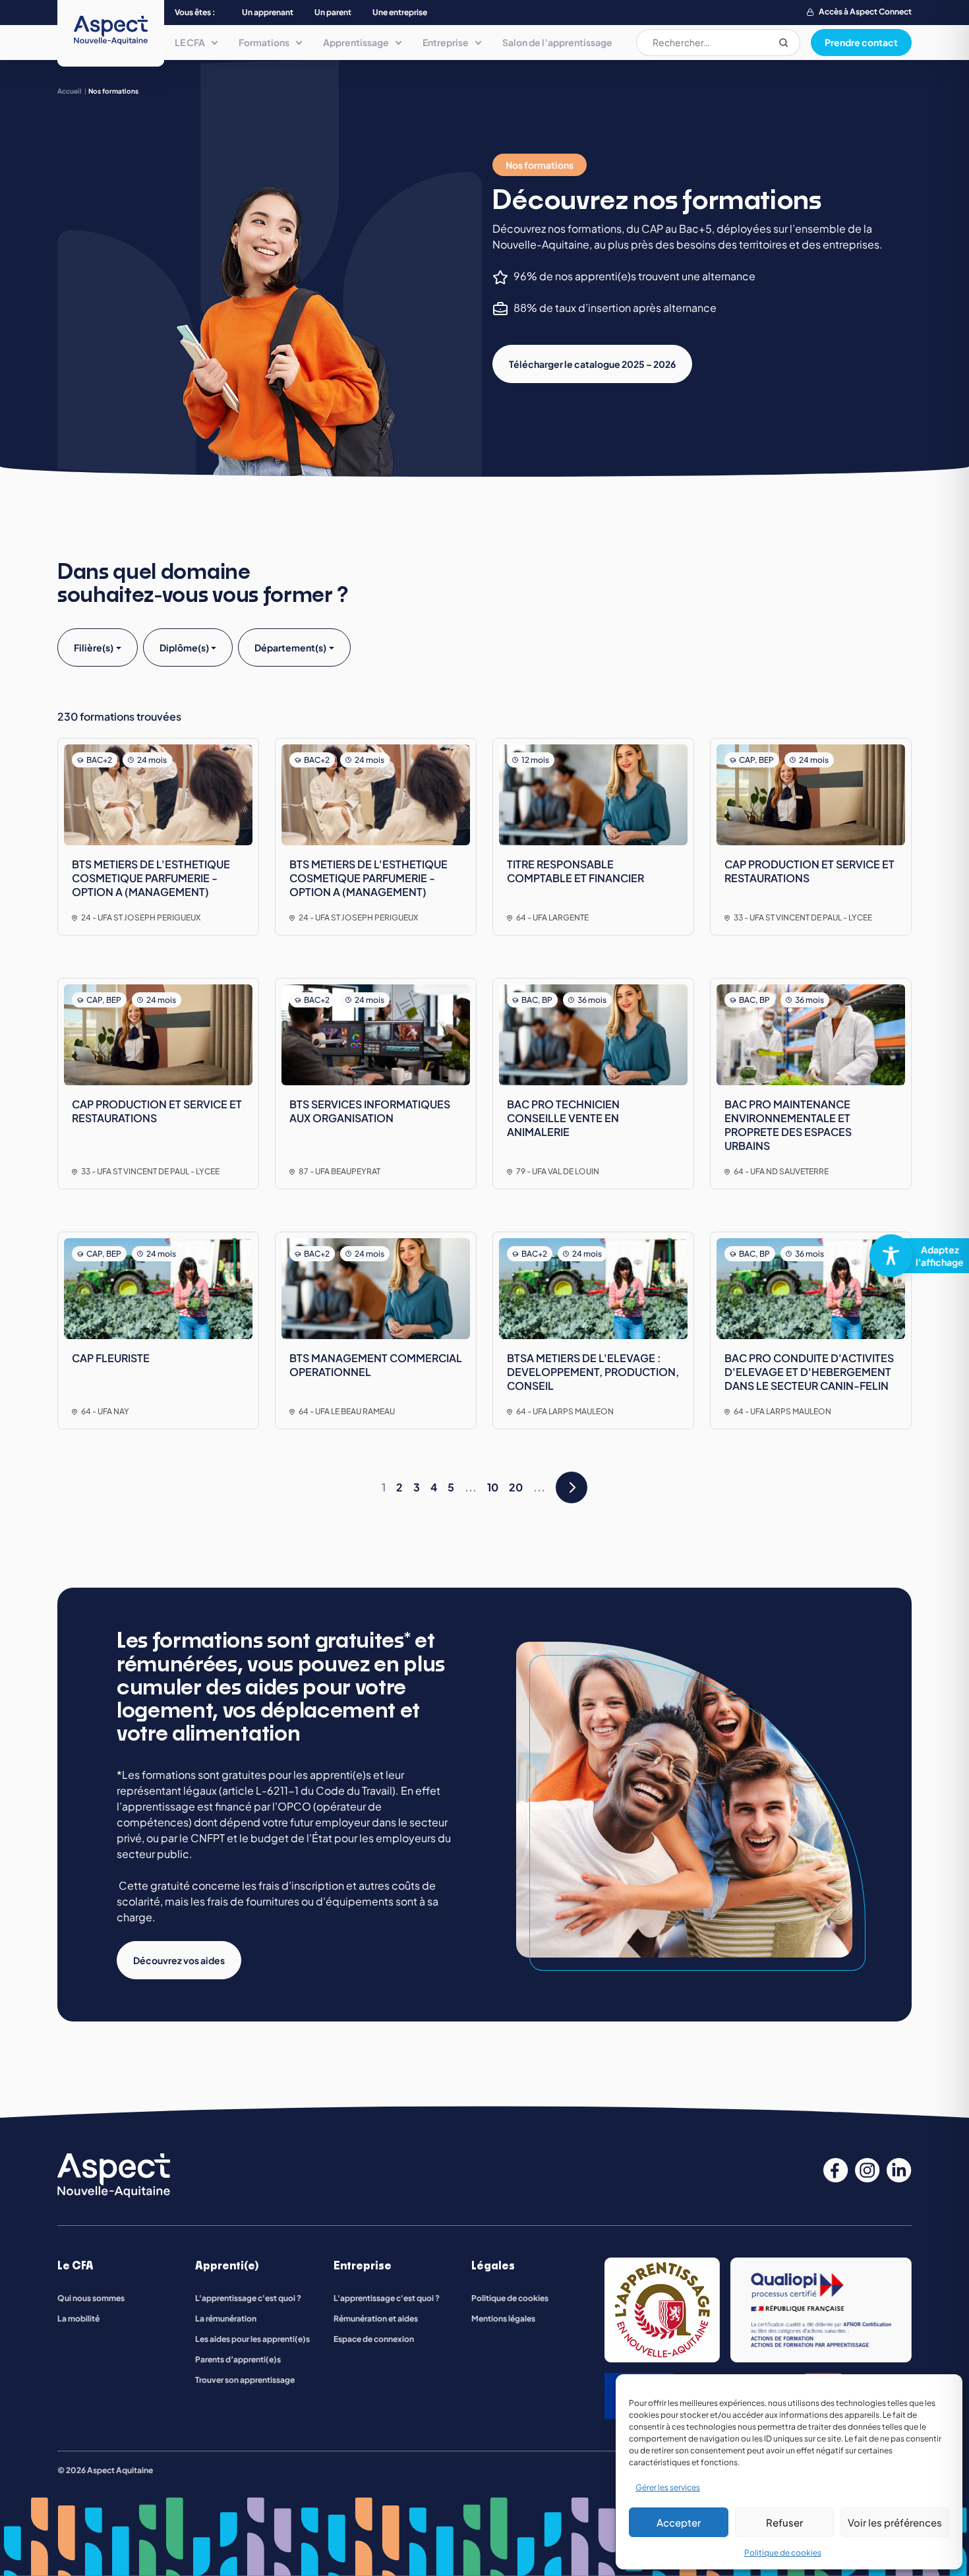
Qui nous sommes (91, 2298)
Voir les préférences (895, 2522)
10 (493, 1487)
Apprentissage (356, 42)
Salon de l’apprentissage (557, 42)
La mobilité (78, 2319)
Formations (264, 42)
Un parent (333, 12)
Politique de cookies (783, 2553)
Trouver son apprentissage (245, 2380)
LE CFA (190, 42)
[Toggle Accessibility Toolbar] (914, 1256)
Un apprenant (268, 12)
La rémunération (226, 2319)
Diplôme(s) (184, 647)
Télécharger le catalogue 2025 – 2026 (592, 364)
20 (516, 1487)
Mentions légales (503, 2319)
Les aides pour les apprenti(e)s (252, 2339)
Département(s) (290, 647)
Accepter (679, 2522)
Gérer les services (668, 2487)
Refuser (784, 2522)
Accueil (70, 91)
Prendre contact (861, 42)
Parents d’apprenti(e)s (238, 2359)
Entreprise (446, 42)
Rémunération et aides (376, 2319)
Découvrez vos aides (179, 1960)
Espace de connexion (374, 2339)
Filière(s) (94, 647)
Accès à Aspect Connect (865, 12)
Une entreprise (400, 12)
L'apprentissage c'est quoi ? (248, 2298)
